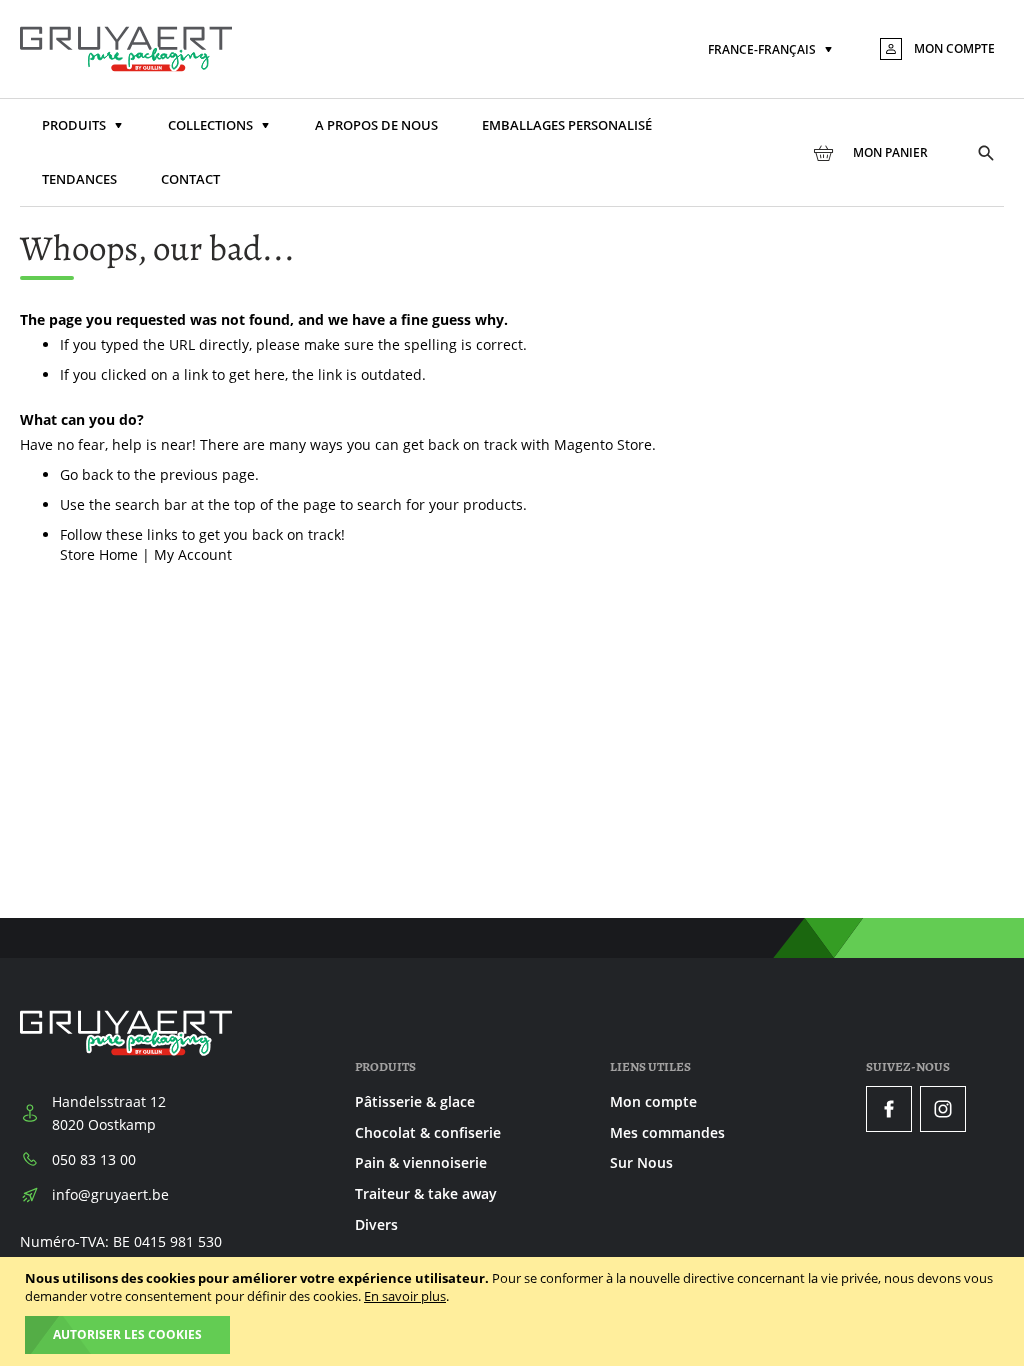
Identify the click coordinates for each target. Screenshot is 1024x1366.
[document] (514, 1311)
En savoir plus (405, 1296)
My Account (193, 554)
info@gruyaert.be (110, 1194)
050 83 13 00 (94, 1159)
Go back (86, 474)
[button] (772, 50)
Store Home (99, 554)
